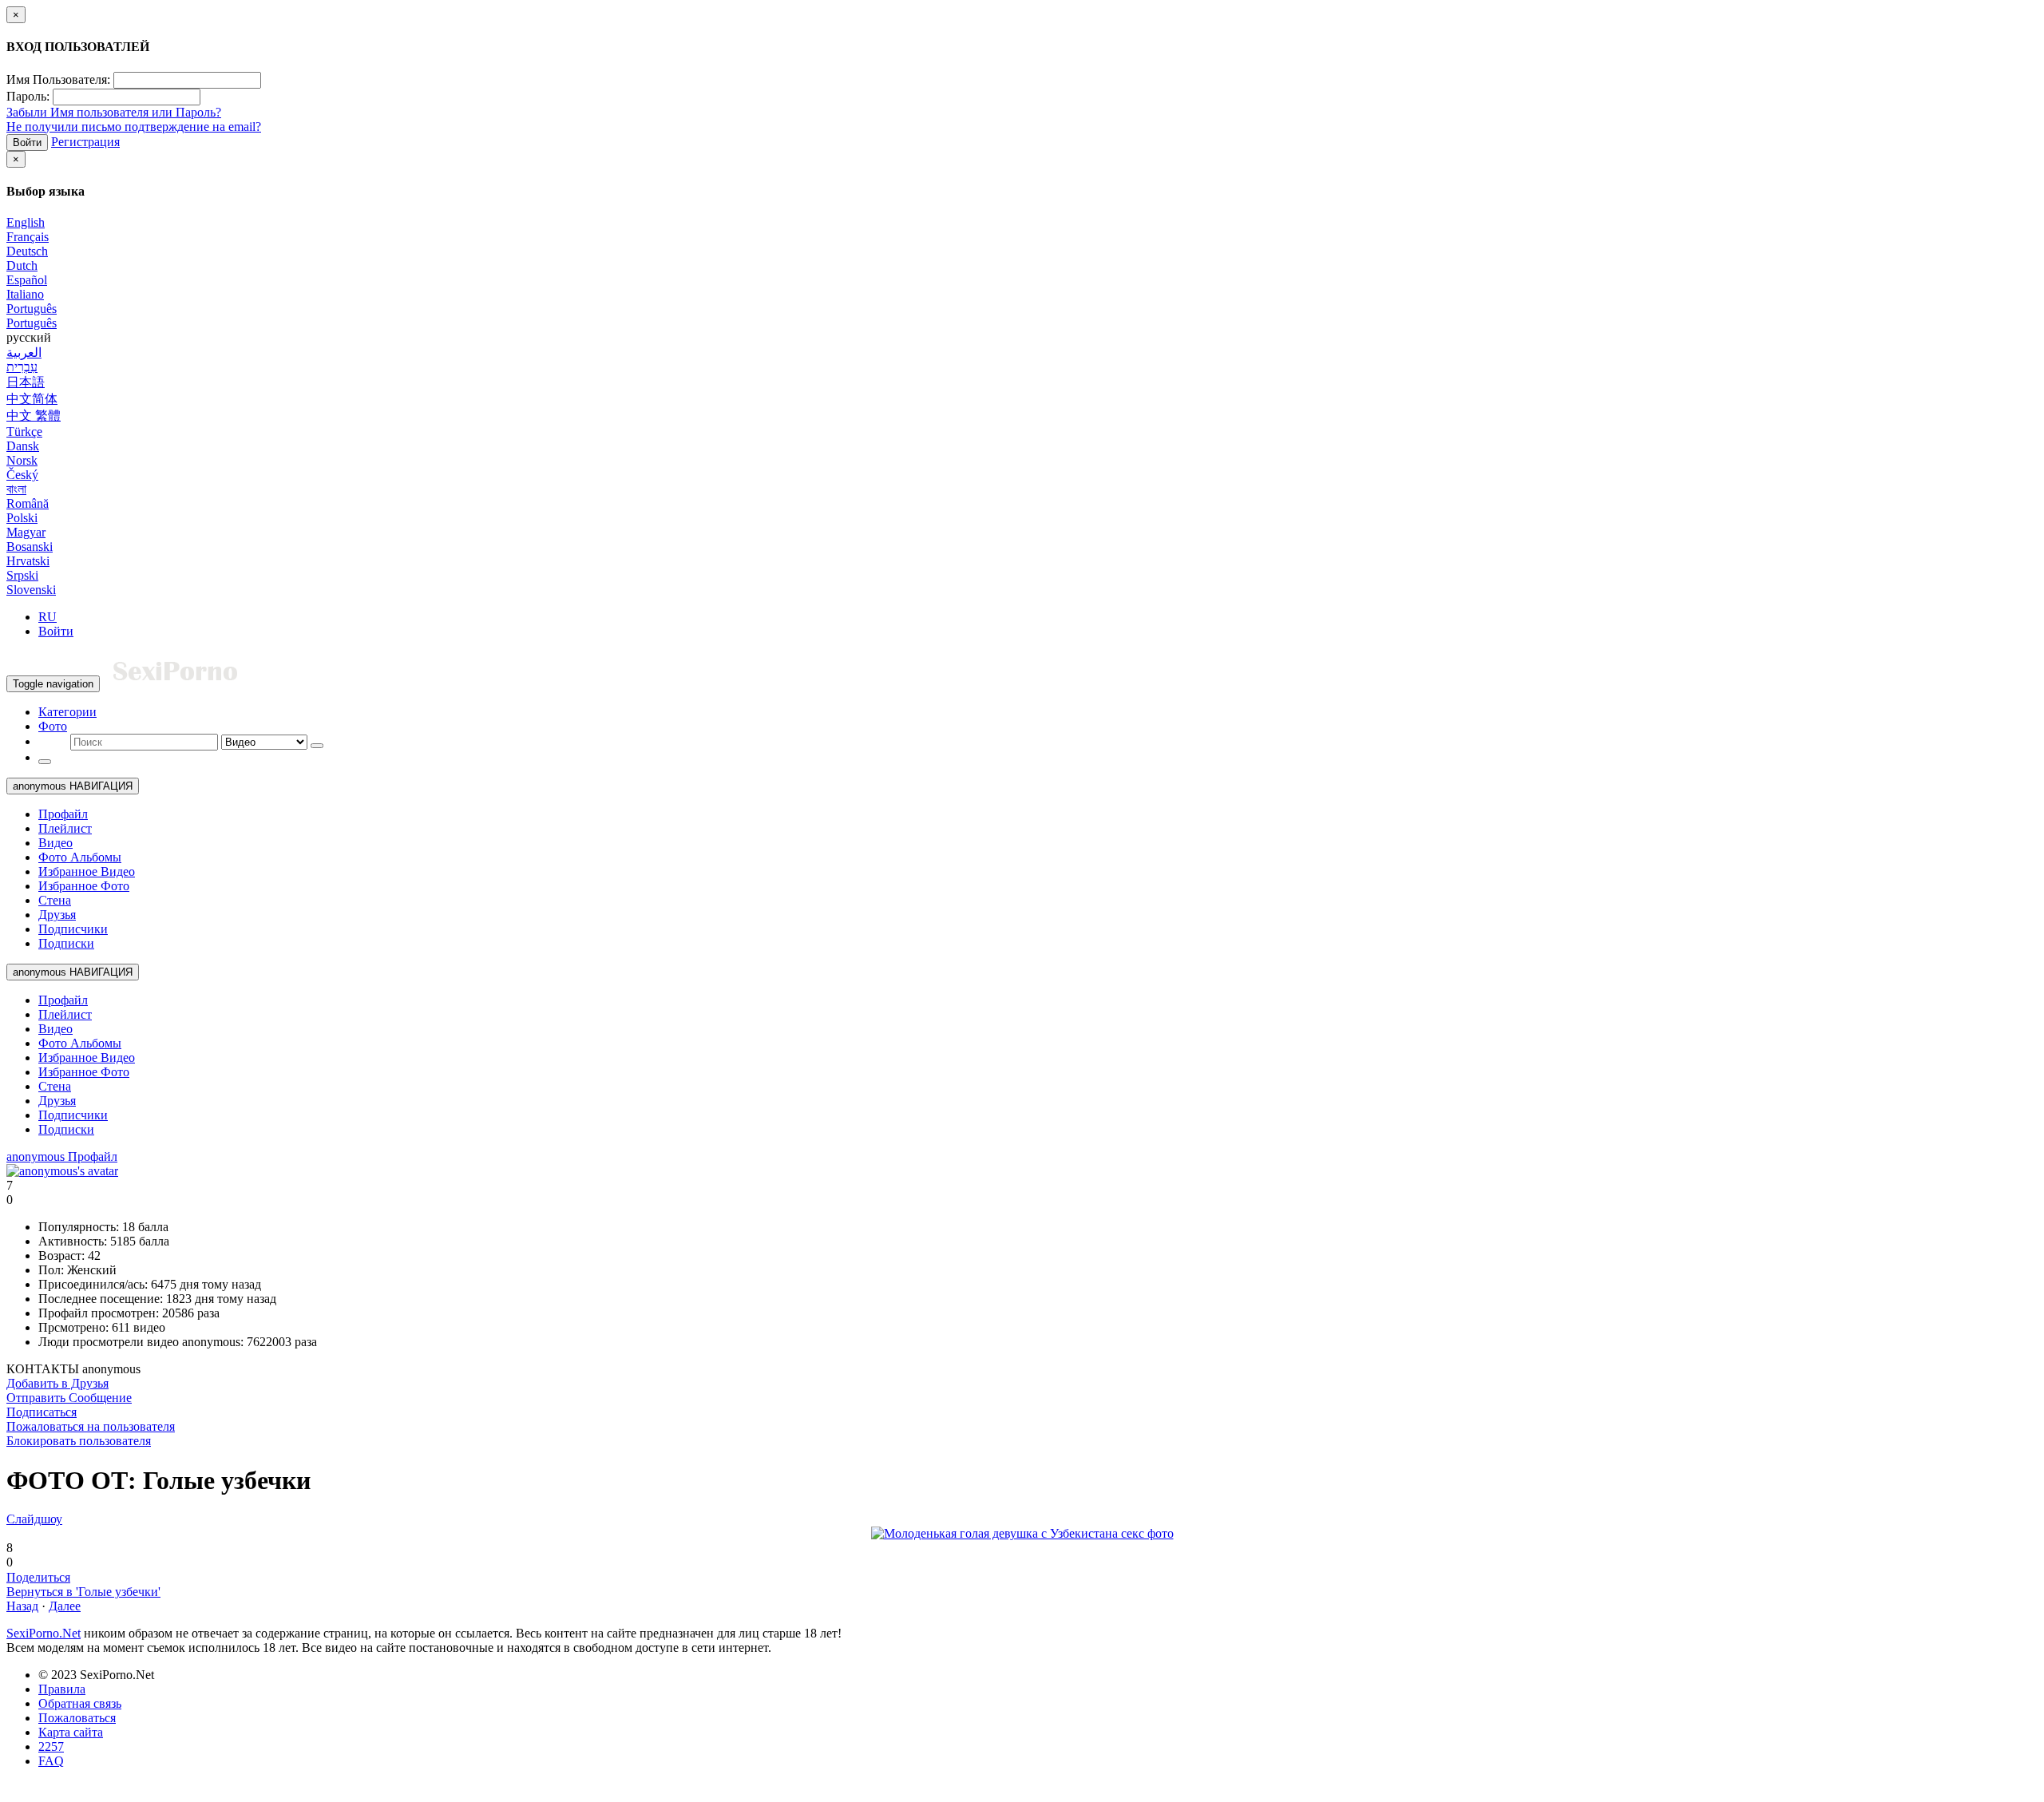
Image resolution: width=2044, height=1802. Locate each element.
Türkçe (24, 432)
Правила (62, 1689)
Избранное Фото (84, 886)
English (26, 222)
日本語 (26, 382)
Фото (53, 726)
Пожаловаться (77, 1718)
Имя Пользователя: (58, 79)
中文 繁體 (34, 416)
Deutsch (27, 251)
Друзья (57, 915)
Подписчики (73, 929)
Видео (55, 843)
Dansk (23, 446)
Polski (22, 518)
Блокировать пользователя (79, 1441)
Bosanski (30, 547)
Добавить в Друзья (57, 1383)
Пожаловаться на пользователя (91, 1426)
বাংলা (16, 489)
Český (22, 475)
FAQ (51, 1761)
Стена (55, 900)
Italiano (25, 294)
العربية (24, 352)
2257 (51, 1747)
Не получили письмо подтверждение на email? (134, 127)
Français (28, 237)
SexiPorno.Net (44, 1633)
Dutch (22, 265)
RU (48, 617)
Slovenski (31, 590)
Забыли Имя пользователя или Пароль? (114, 112)
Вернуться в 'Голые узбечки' (83, 1592)
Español (27, 280)
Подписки (66, 943)
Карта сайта (71, 1732)
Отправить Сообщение (69, 1398)
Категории (67, 712)
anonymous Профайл (62, 1156)
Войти (27, 143)
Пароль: (28, 96)
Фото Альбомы (80, 857)
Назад (22, 1606)
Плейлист (65, 828)
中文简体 (32, 399)
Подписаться (42, 1412)
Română (28, 503)
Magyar (26, 532)
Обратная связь (80, 1703)
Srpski (22, 575)
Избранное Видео (87, 871)
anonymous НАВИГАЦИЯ (73, 786)
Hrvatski (28, 561)
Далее (65, 1606)
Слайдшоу (34, 1519)
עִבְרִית (22, 367)
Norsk (22, 460)
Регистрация (85, 142)
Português (32, 309)
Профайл (63, 814)
